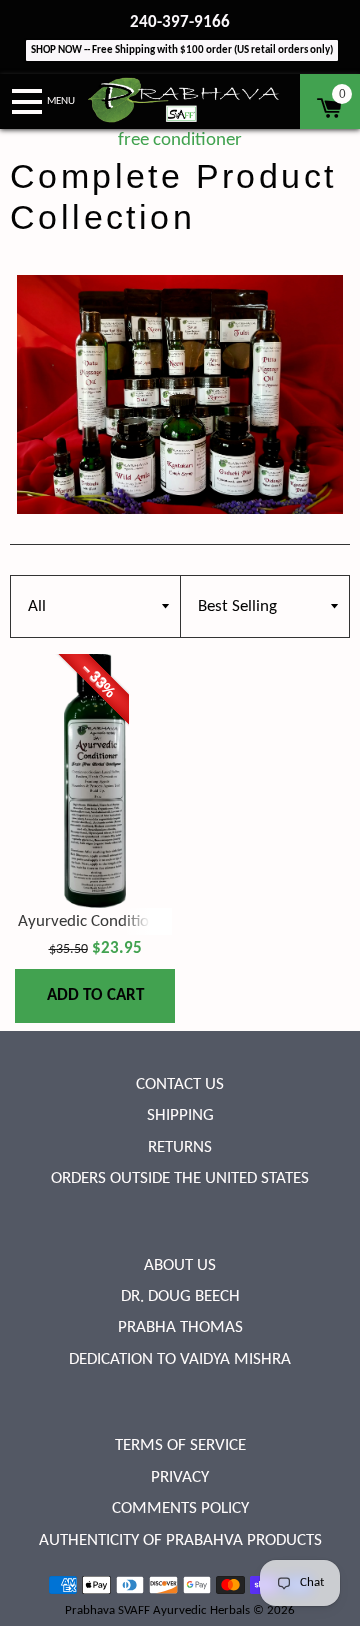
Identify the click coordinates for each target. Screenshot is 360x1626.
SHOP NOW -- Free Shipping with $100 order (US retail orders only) (182, 50)
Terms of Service (180, 1445)
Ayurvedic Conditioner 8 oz (111, 921)
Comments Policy (180, 1508)
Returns (180, 1147)
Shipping (180, 1115)
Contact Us (180, 1084)
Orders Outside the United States (180, 1178)
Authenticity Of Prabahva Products (180, 1540)
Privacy (180, 1477)
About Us (180, 1265)
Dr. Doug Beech (180, 1296)
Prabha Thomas (180, 1327)
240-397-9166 (180, 22)
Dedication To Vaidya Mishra (180, 1359)
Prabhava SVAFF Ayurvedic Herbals (157, 1610)
